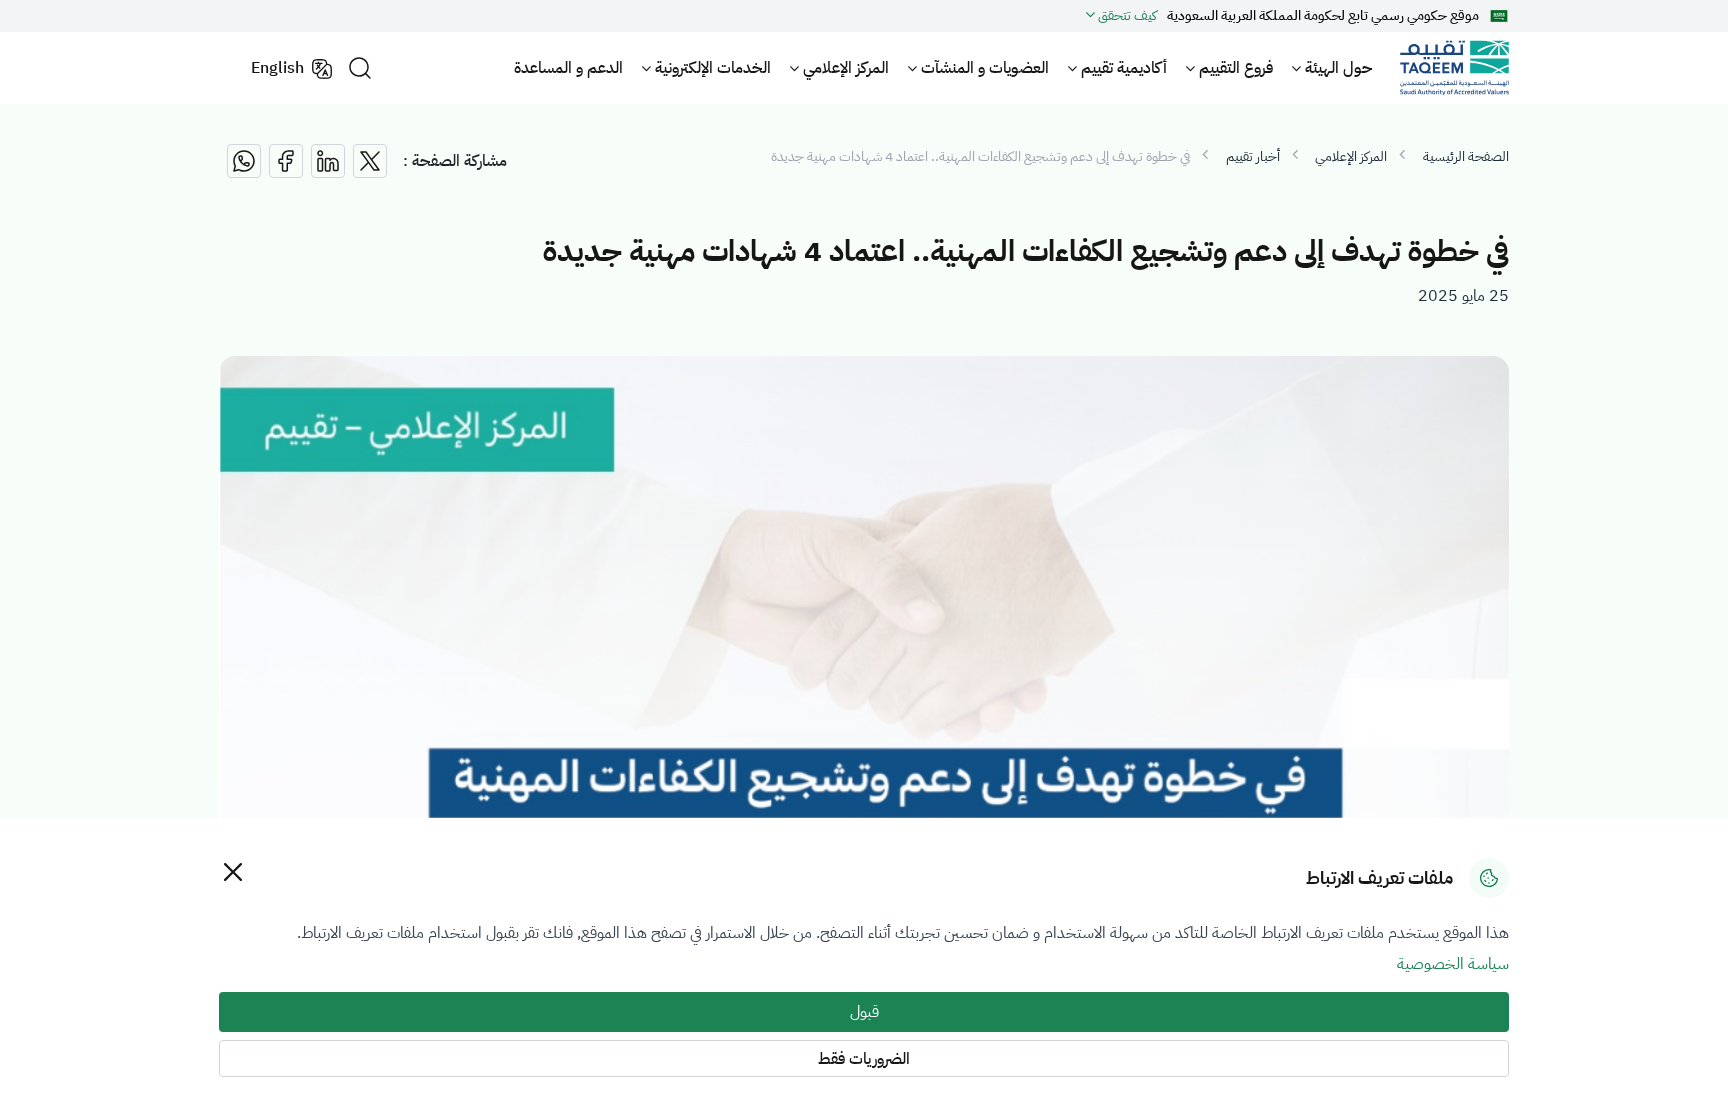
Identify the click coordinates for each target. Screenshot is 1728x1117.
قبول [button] (864, 1012)
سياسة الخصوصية (1453, 964)
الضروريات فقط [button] (864, 1059)
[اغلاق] (232, 871)
